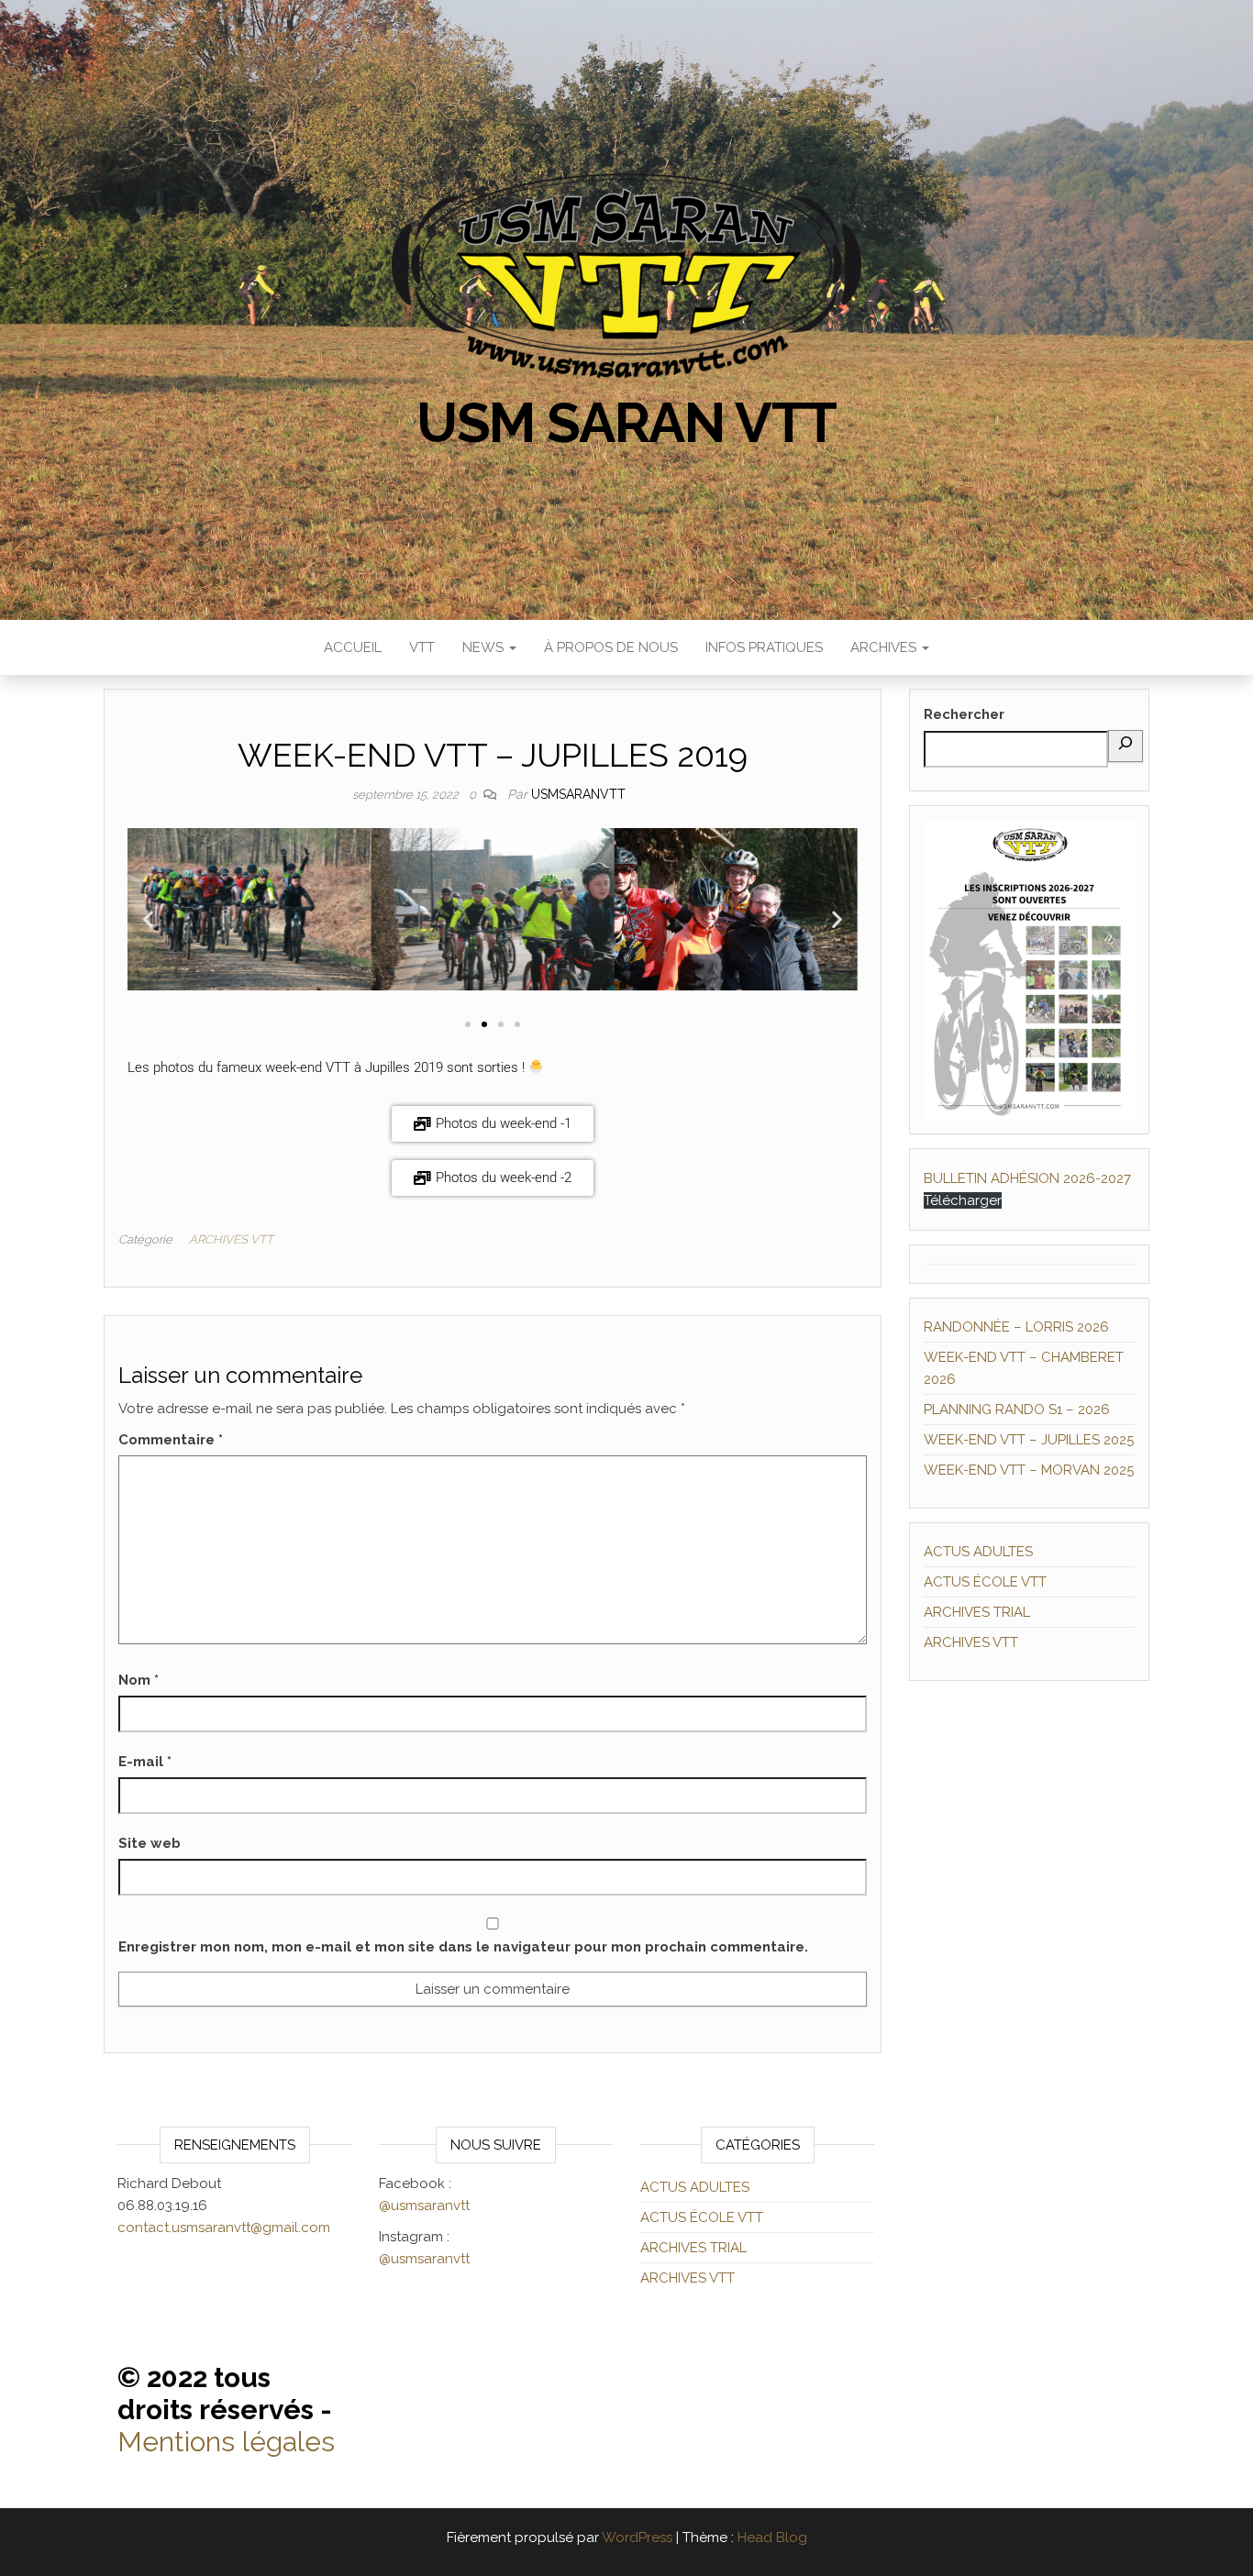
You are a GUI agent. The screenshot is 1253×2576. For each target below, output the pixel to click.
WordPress (637, 2537)
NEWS (485, 647)
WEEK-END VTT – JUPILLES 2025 (1029, 1440)
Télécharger (963, 1200)
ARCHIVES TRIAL (977, 1612)
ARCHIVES (885, 647)
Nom (139, 1680)
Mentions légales (226, 2442)
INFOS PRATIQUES (764, 647)
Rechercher (964, 714)
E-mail (145, 1762)
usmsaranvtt (578, 794)
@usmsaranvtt (424, 2206)
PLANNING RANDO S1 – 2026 (1017, 1410)
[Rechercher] (1125, 746)
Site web (150, 1843)
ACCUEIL (353, 647)
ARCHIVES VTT (231, 1239)
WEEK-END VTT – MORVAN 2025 (1029, 1470)
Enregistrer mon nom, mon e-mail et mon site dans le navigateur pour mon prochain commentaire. (463, 1947)
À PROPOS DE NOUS (611, 647)
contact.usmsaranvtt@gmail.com (224, 2228)
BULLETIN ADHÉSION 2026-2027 (1027, 1178)
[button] (148, 919)
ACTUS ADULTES (978, 1552)
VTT (422, 647)
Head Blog (772, 2537)
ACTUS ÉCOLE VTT (985, 1582)
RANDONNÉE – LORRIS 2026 (1016, 1327)
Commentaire (171, 1440)
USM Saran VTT (626, 423)
